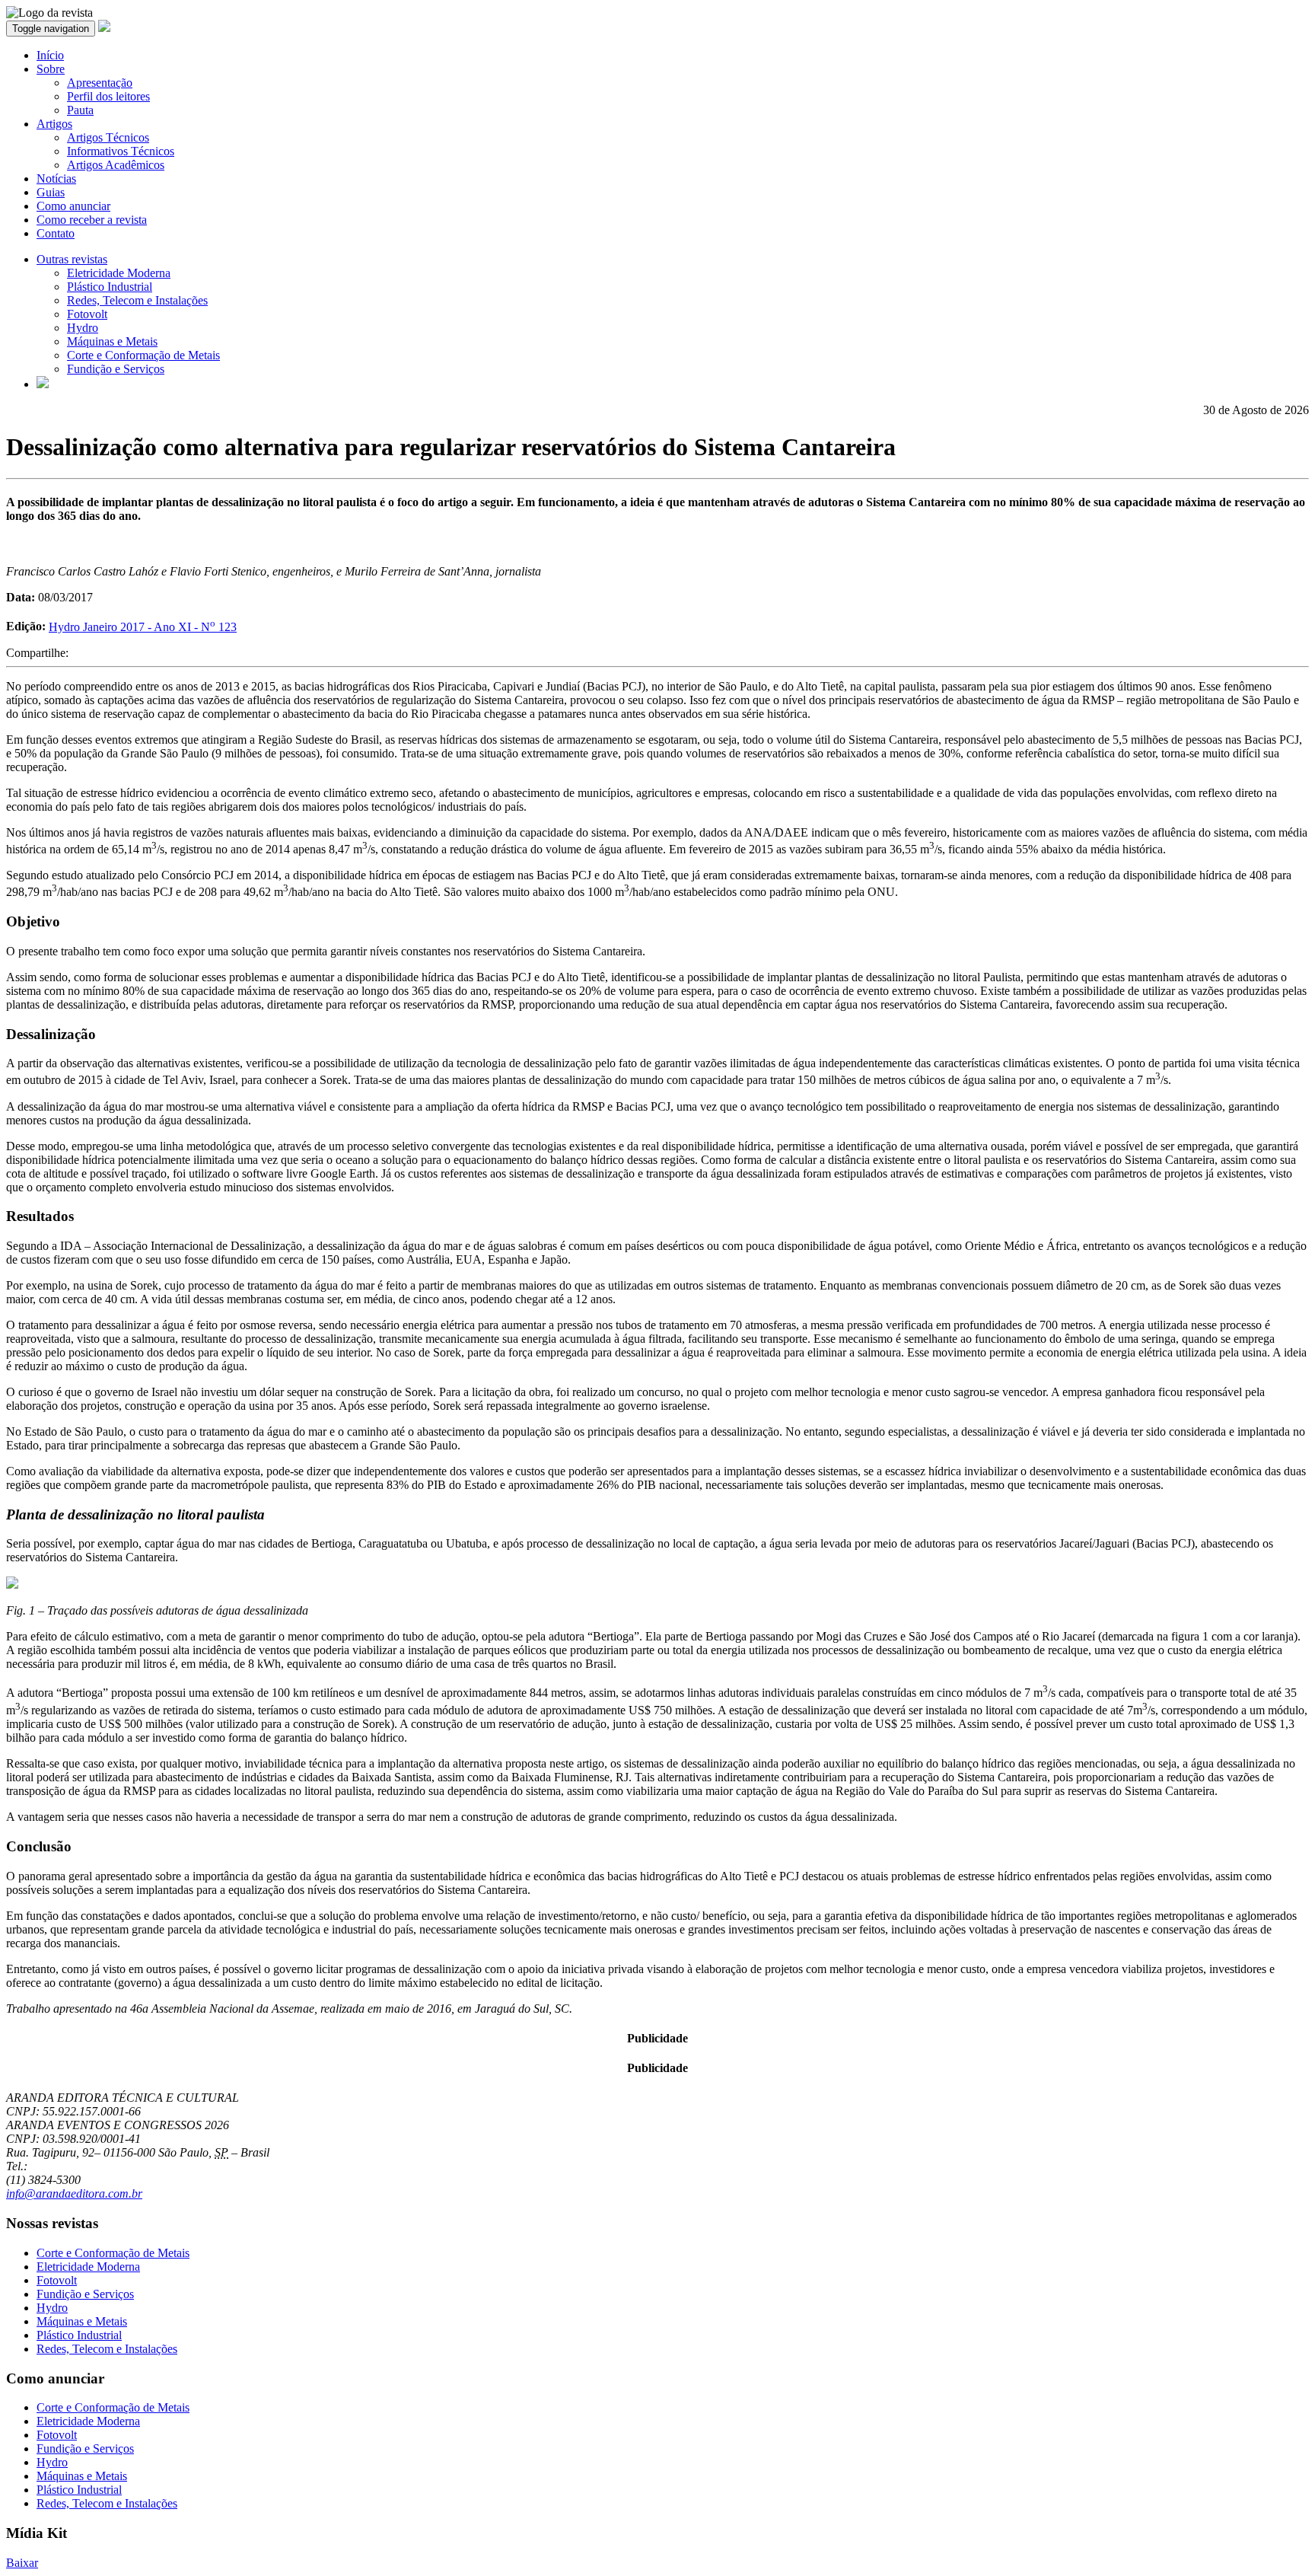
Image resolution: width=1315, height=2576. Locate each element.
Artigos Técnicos (108, 137)
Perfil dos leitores (108, 96)
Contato (56, 233)
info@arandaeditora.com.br (74, 2193)
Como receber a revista (92, 220)
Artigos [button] (54, 124)
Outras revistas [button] (72, 259)
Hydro (83, 328)
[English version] (43, 384)
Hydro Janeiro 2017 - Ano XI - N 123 (143, 627)
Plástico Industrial (110, 287)
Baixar (22, 2563)
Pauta (80, 110)
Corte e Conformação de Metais (143, 355)
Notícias (56, 179)
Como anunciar (73, 206)
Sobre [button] (51, 69)
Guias (51, 192)
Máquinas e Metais (112, 341)
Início (50, 55)
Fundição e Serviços (116, 369)
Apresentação (100, 83)
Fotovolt (87, 314)
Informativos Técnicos (121, 151)
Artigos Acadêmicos (116, 165)
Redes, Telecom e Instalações (137, 300)
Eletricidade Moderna (119, 273)
